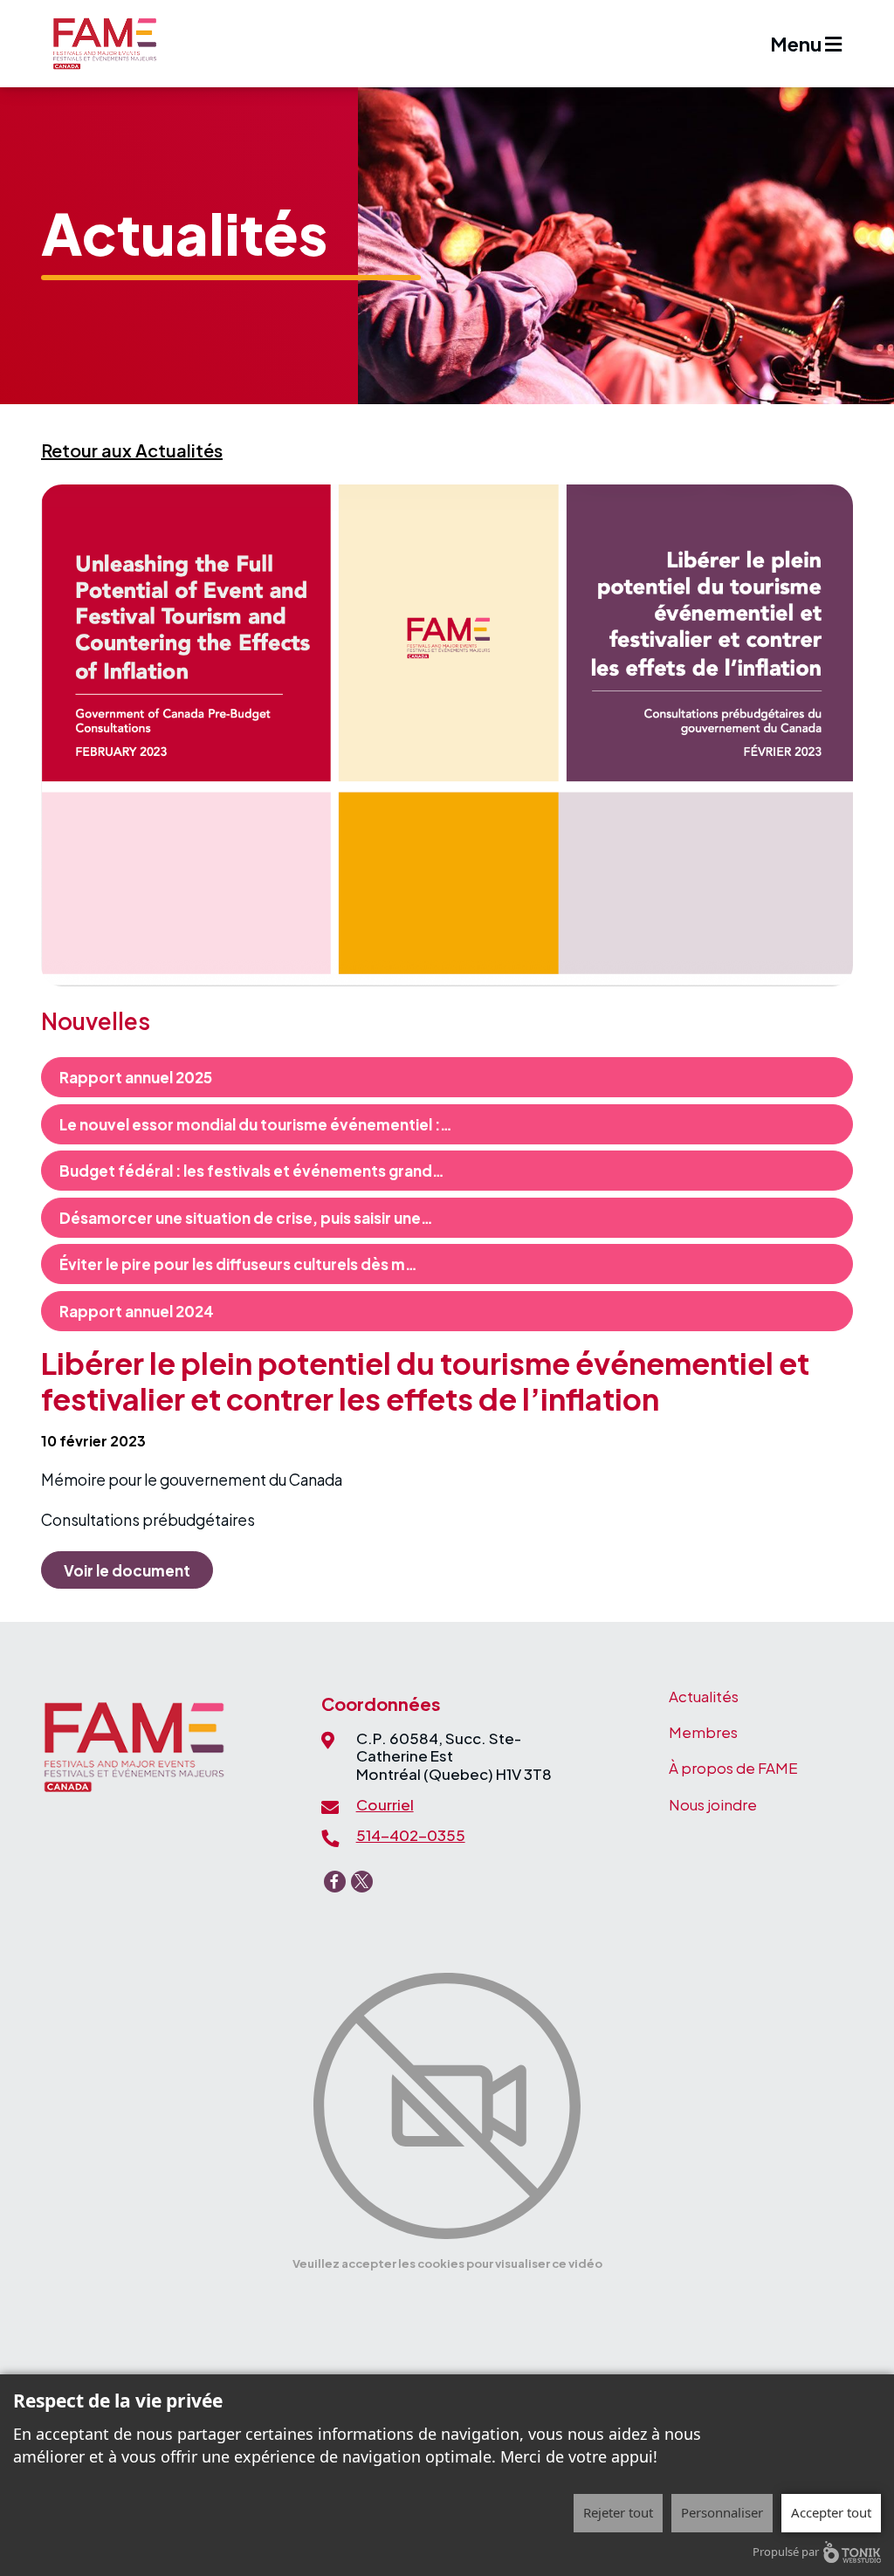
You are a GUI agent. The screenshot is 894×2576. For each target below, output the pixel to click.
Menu (798, 44)
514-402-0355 (411, 1835)
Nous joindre (713, 1804)
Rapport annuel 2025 (136, 1077)
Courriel (385, 1804)
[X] (362, 1882)
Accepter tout (831, 2512)
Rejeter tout (618, 2512)
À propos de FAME (733, 1768)
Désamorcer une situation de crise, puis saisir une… (246, 1218)
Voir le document (127, 1570)
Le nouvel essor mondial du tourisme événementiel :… (256, 1124)
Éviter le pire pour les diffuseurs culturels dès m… (238, 1264)
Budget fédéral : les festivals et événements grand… (252, 1171)
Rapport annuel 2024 (137, 1311)
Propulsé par (786, 2552)
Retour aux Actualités (132, 450)
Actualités (704, 1696)
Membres (703, 1732)
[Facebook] (335, 1882)
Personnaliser (722, 2512)
